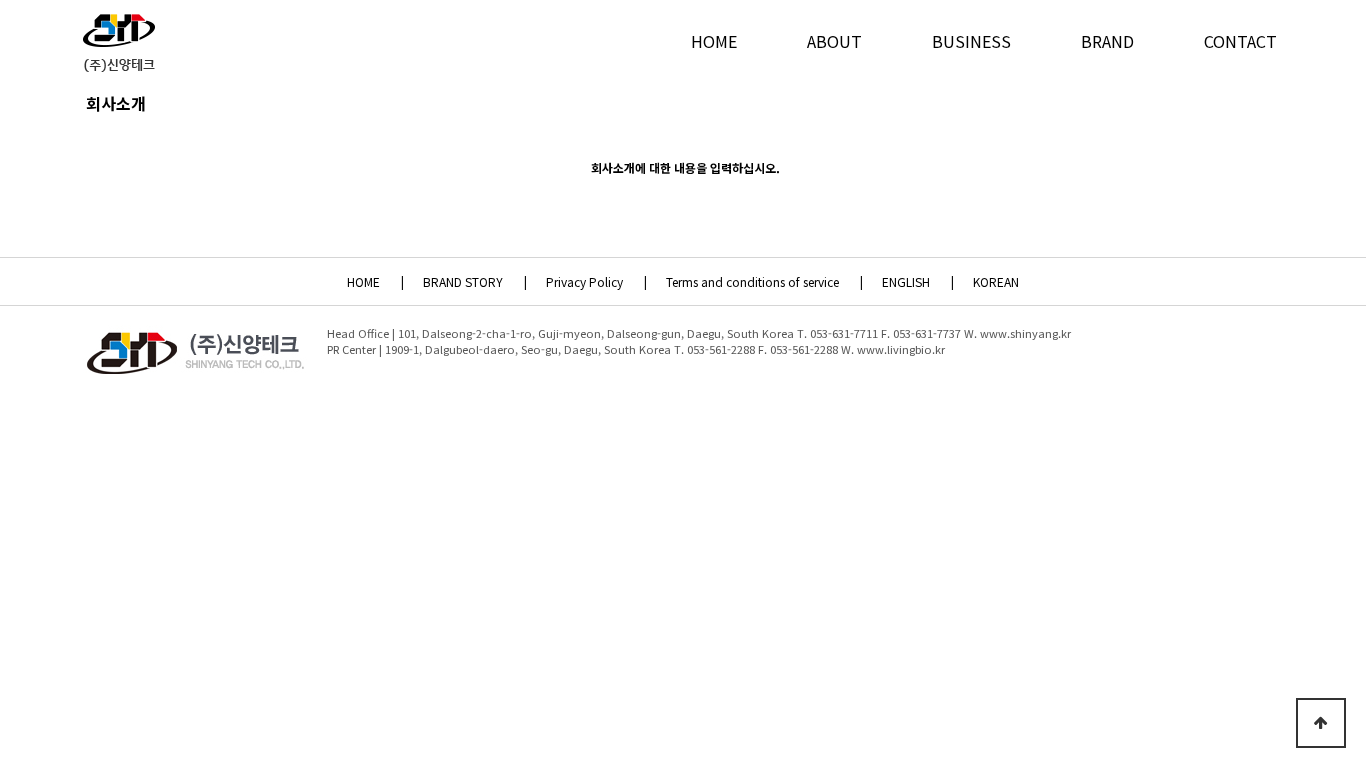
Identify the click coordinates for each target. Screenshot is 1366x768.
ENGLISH (916, 281)
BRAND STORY (473, 281)
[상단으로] (1321, 723)
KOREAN (996, 281)
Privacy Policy (595, 281)
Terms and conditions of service (763, 281)
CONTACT (1240, 41)
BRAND (1107, 41)
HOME (714, 41)
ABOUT (834, 41)
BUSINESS (971, 41)
